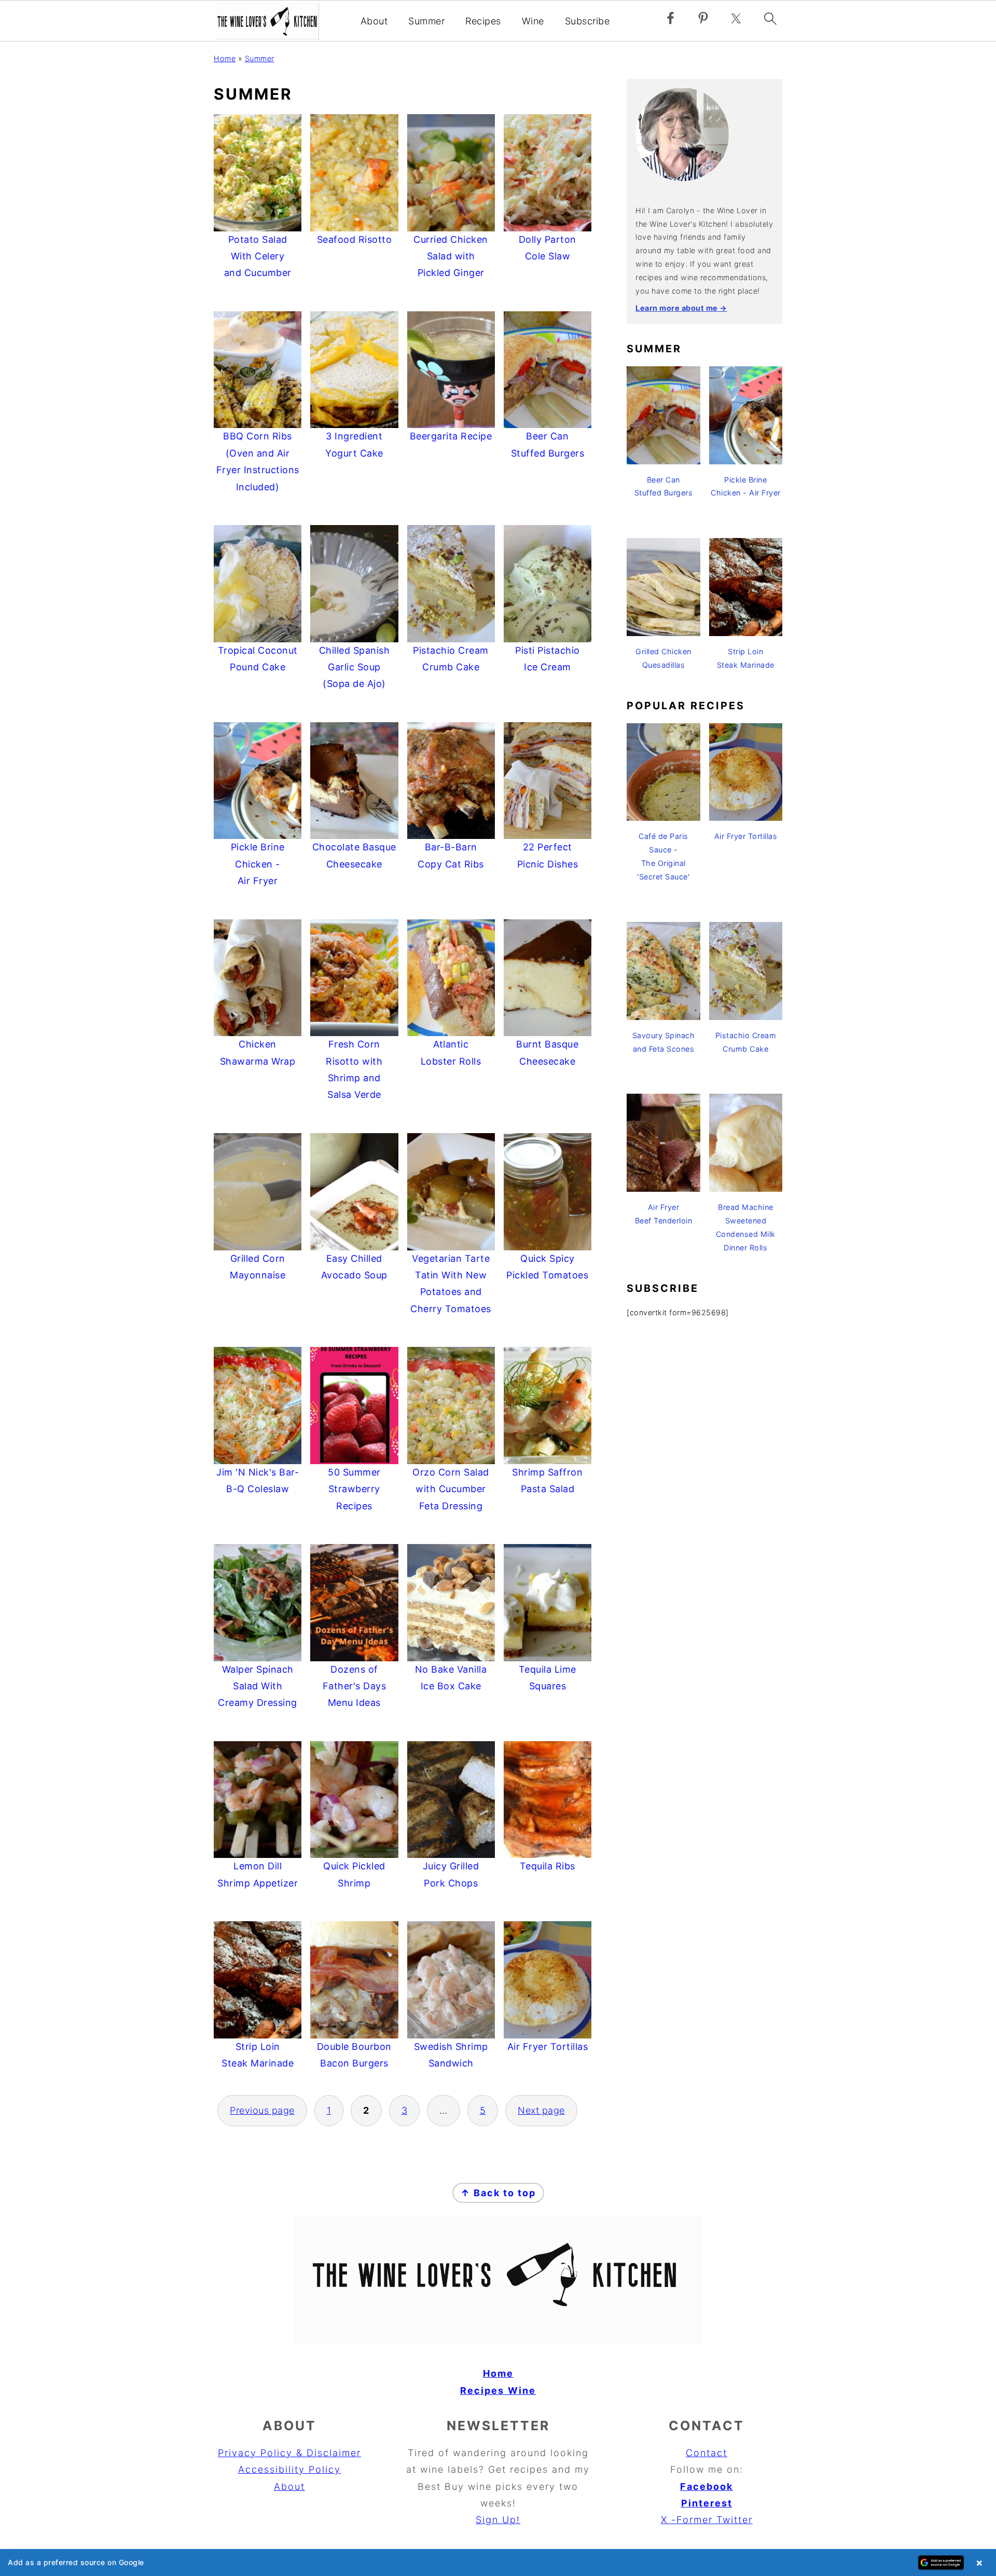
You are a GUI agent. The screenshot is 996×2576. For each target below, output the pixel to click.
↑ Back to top (498, 2193)
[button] (498, 2563)
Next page (541, 2110)
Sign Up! (498, 2520)
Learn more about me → (681, 308)
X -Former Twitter (707, 2520)
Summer (426, 21)
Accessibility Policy (289, 2469)
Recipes (483, 21)
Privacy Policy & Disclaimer (289, 2453)
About (374, 21)
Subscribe (587, 21)
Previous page (262, 2110)
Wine (533, 21)
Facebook (707, 2487)
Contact (707, 2453)
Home (225, 58)
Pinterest (707, 2503)
